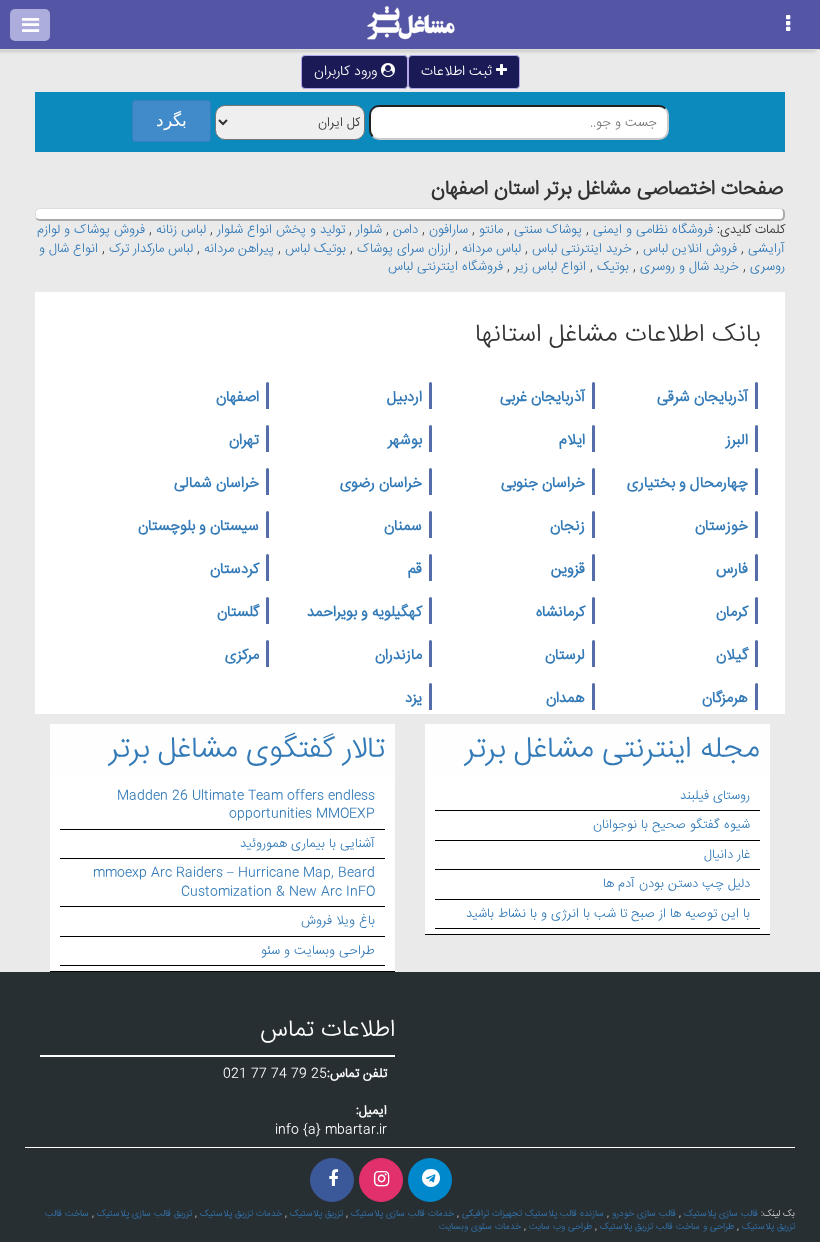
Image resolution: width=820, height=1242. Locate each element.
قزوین (568, 570)
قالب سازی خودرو (644, 1214)
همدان (565, 699)
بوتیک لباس (315, 249)
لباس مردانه (491, 249)
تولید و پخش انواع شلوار (281, 230)
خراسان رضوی (381, 484)
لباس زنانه (181, 230)
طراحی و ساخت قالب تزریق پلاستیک (667, 1227)
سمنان (403, 527)
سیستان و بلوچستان (198, 527)
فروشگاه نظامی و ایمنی (653, 230)
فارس (732, 570)
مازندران (398, 656)
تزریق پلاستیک (316, 1214)
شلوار (369, 230)
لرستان (565, 656)
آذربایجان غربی (542, 398)
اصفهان (237, 398)
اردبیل (404, 398)
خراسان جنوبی (543, 484)
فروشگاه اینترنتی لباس (445, 267)
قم (415, 570)
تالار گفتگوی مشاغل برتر (247, 750)
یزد (413, 699)
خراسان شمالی (216, 484)
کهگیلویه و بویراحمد (364, 613)
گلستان (238, 613)
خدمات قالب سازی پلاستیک (402, 1214)
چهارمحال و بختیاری (687, 484)
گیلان (732, 656)
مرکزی (242, 656)
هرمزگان (725, 699)
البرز (737, 441)
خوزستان (721, 527)
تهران (244, 441)
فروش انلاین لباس (690, 249)
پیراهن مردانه (239, 249)
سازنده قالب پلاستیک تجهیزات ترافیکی (533, 1214)
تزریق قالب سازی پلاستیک (144, 1214)
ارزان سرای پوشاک (404, 249)
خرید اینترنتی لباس (582, 249)
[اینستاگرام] (381, 1180)
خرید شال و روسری (689, 267)
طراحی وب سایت (560, 1227)
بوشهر (405, 441)
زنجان (567, 527)
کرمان (732, 613)
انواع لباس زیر (550, 267)
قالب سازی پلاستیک (721, 1214)
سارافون (448, 230)
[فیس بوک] (332, 1180)
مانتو (491, 230)
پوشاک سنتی (548, 230)
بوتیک (613, 267)
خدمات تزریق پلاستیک (241, 1214)
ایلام (572, 441)
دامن (405, 230)
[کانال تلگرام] (430, 1180)
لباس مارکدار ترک (151, 249)
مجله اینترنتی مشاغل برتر (612, 750)
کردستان (234, 570)
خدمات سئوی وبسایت (480, 1227)
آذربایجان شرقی (702, 398)
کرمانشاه (560, 613)
